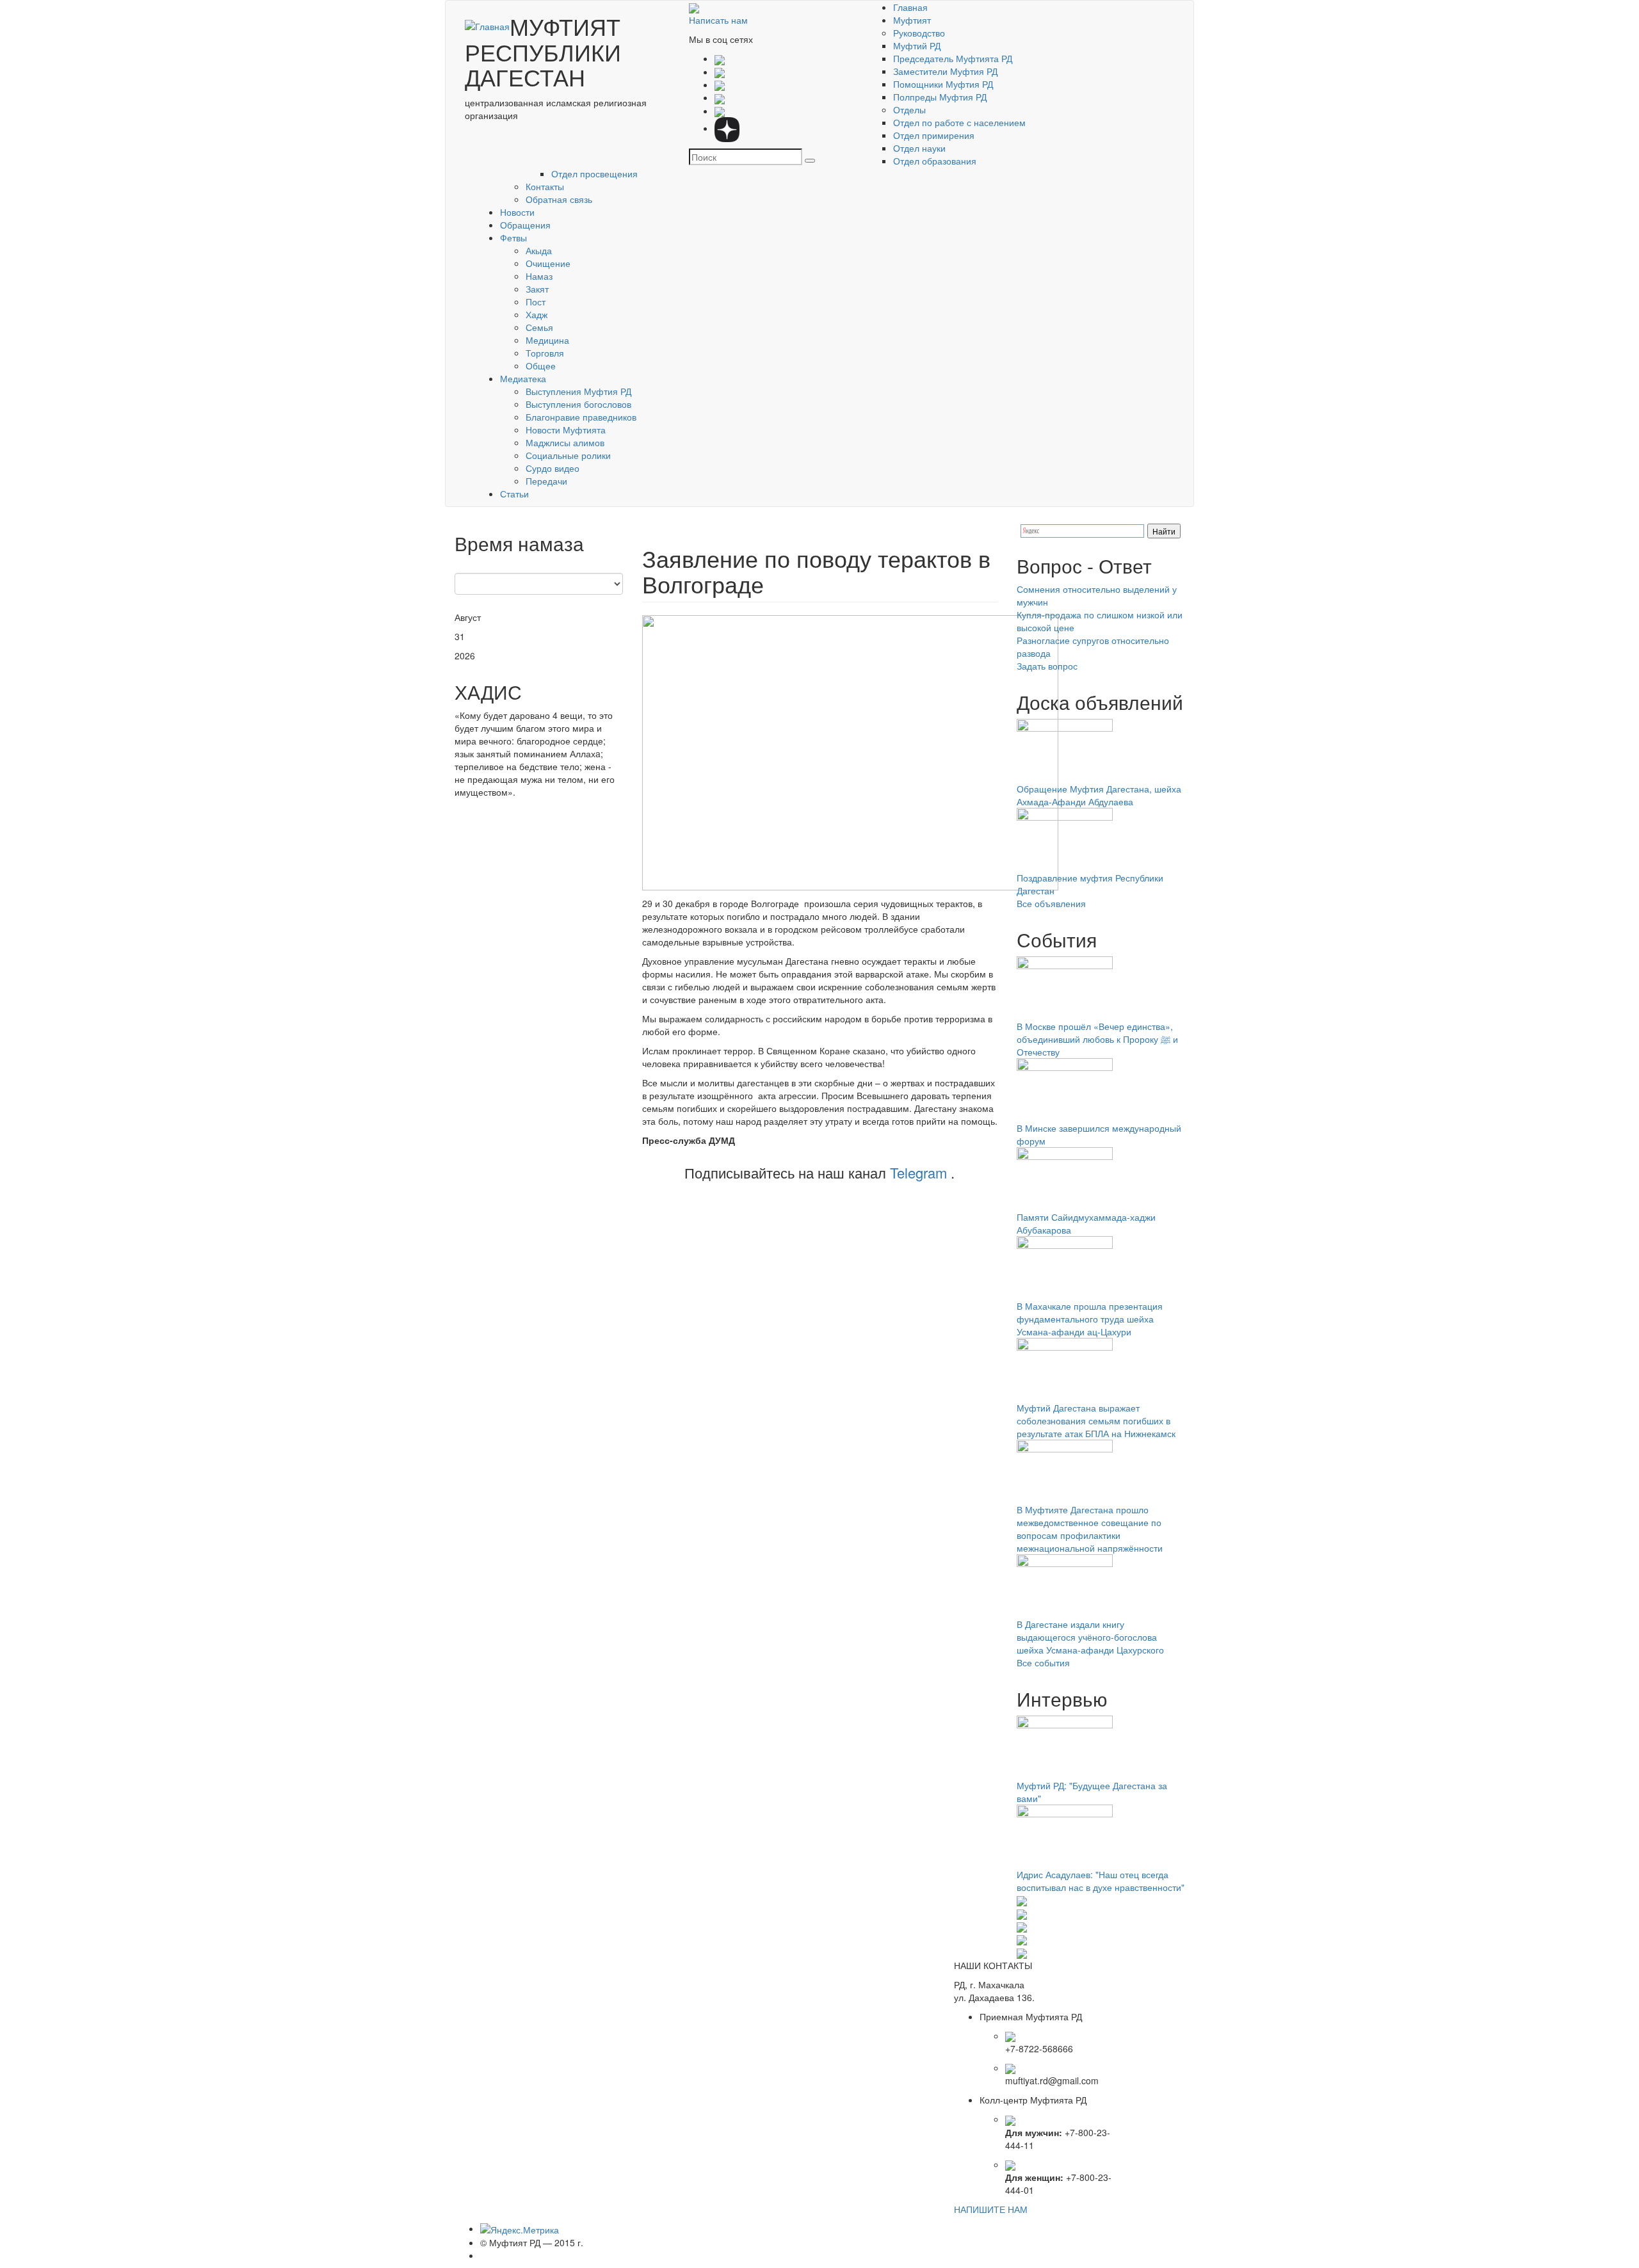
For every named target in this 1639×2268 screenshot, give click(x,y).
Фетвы (513, 237)
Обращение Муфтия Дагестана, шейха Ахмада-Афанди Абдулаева (1099, 795)
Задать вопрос (1047, 666)
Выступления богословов (578, 404)
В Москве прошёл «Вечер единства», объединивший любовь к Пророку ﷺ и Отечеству (1097, 1039)
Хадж (537, 314)
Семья (539, 327)
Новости (517, 212)
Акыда (539, 250)
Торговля (545, 353)
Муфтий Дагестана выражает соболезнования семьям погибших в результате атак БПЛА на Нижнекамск (1096, 1420)
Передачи (546, 481)
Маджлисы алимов (565, 442)
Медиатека (523, 378)
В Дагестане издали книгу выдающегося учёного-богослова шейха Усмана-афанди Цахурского (1090, 1637)
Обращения (525, 225)
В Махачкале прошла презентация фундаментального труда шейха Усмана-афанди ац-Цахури (1090, 1319)
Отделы (909, 109)
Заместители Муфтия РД (945, 71)
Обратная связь (559, 199)
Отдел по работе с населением (959, 122)
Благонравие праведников (581, 417)
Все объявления (1051, 903)
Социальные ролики (568, 455)
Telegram (918, 1172)
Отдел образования (935, 161)
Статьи (514, 494)
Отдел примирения (934, 135)
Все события (1043, 1662)
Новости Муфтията (566, 430)
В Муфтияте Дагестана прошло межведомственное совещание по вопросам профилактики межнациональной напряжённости (1090, 1529)
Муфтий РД (917, 45)
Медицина (547, 340)
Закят (537, 289)
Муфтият (912, 20)
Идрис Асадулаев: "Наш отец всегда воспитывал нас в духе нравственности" (1101, 1881)
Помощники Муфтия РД (943, 84)
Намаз (539, 276)
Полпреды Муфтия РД (940, 97)
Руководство (919, 33)
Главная (910, 7)
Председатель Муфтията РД (953, 58)
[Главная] (487, 26)
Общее (541, 366)
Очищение (548, 263)
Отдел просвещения (594, 173)
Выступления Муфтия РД (578, 391)
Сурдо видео (553, 468)
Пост (536, 302)
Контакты (545, 186)
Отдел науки (919, 148)
